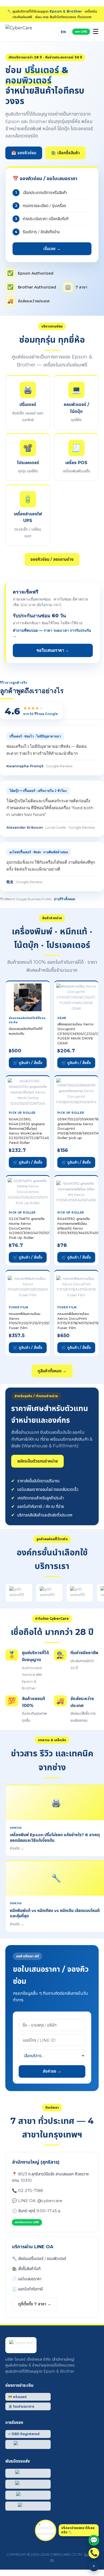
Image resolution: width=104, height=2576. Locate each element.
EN (63, 32)
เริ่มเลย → (52, 249)
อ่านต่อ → (17, 1848)
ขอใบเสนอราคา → (53, 650)
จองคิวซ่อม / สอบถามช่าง (52, 559)
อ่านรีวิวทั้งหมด (65, 899)
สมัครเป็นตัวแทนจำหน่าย (37, 1461)
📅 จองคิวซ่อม (24, 153)
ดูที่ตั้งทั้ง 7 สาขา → (35, 2304)
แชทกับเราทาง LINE (27, 2222)
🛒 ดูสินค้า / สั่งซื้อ (28, 1063)
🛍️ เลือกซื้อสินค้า (65, 153)
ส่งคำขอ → (52, 2071)
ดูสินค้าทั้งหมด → (52, 1371)
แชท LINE (81, 31)
